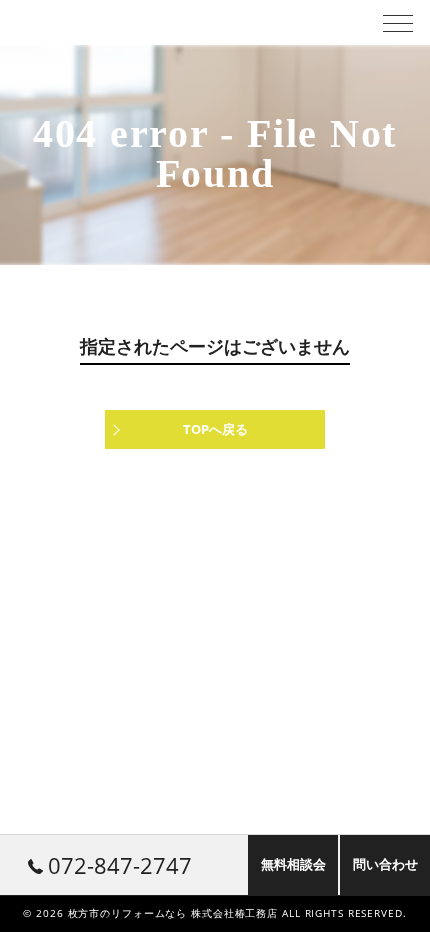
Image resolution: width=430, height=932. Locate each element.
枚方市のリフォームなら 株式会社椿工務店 (173, 913)
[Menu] (398, 22)
